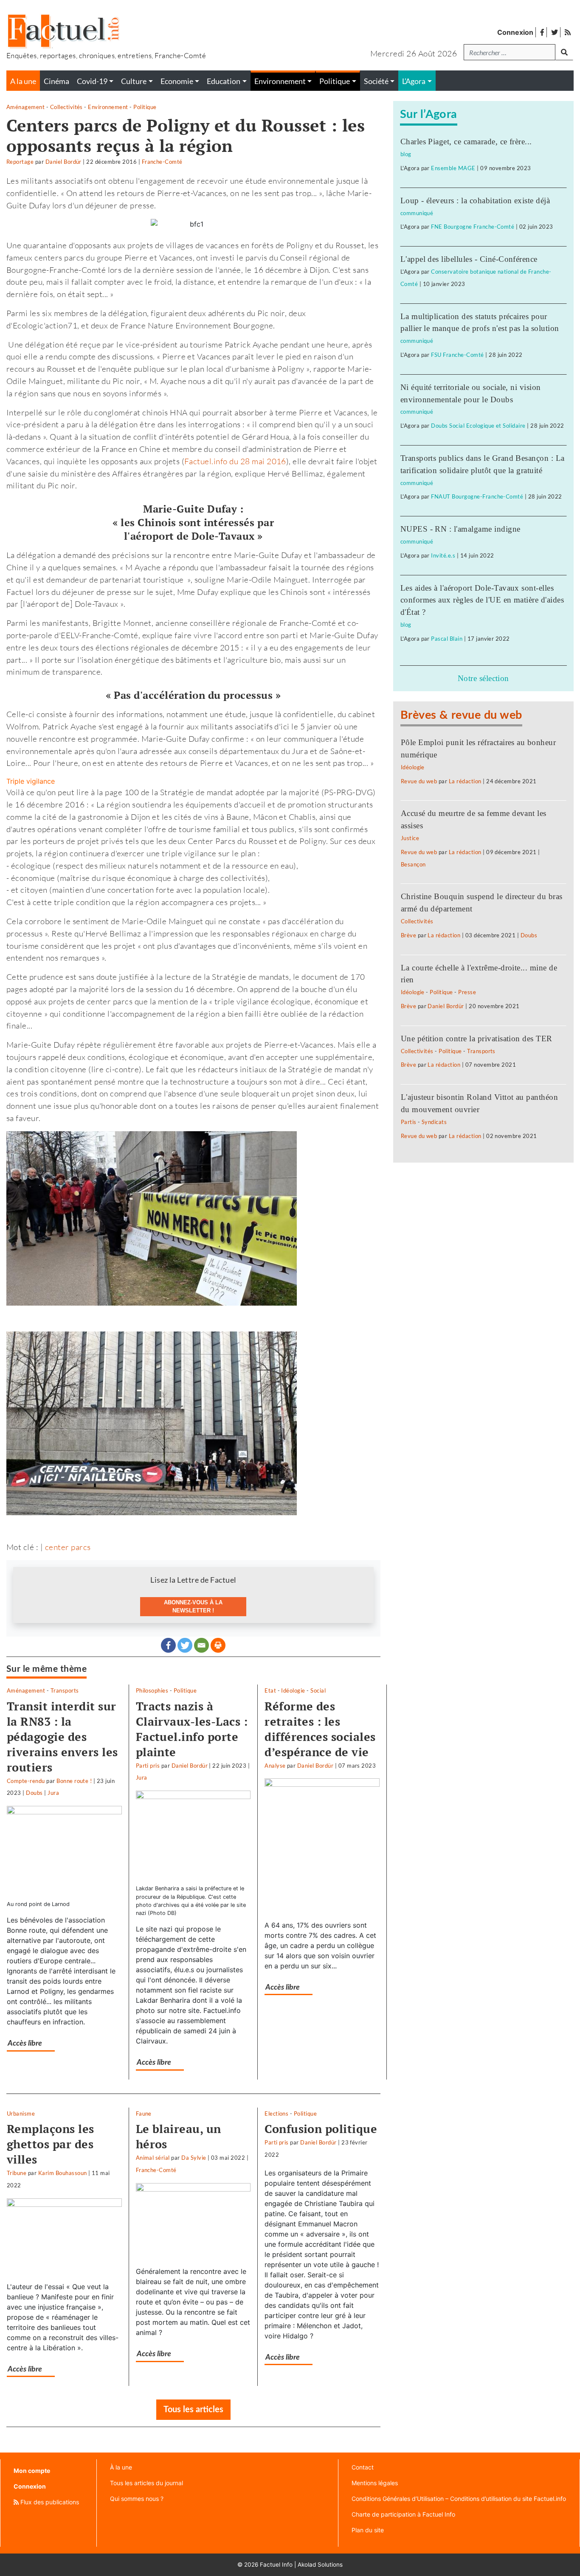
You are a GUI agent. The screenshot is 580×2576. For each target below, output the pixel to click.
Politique (145, 107)
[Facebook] (168, 1645)
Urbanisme (21, 2113)
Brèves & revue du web (461, 715)
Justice (410, 838)
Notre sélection (483, 678)
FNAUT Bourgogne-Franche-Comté (477, 496)
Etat (270, 1690)
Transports (65, 1690)
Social (318, 1690)
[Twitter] (185, 1645)
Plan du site (368, 2530)
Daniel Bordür (63, 162)
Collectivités (66, 107)
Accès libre (25, 2043)
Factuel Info (276, 2565)
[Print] (218, 1645)
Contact (363, 2467)
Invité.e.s (443, 555)
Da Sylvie (194, 2158)
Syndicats (434, 1122)
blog (406, 154)
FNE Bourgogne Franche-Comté (473, 227)
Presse (467, 992)
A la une (23, 81)
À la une (121, 2467)
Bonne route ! (74, 1781)
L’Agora (414, 81)
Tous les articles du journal (146, 2483)
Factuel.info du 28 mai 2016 (235, 461)
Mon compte (32, 2471)
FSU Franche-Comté (457, 355)
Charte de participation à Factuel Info (403, 2514)
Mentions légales (375, 2483)
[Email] (201, 1645)
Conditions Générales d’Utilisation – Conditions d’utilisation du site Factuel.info (459, 2499)
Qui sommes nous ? (137, 2499)
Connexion (515, 32)
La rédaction (465, 781)
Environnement (108, 107)
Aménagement (25, 107)
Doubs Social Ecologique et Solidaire (478, 426)
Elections (276, 2113)
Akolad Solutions (320, 2565)
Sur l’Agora (429, 114)
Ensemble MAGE (453, 168)
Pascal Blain (447, 639)
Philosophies (152, 1690)
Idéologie (293, 1690)
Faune (144, 2113)
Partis (409, 1122)
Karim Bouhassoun (63, 2173)
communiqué (417, 213)
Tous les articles (193, 2410)
